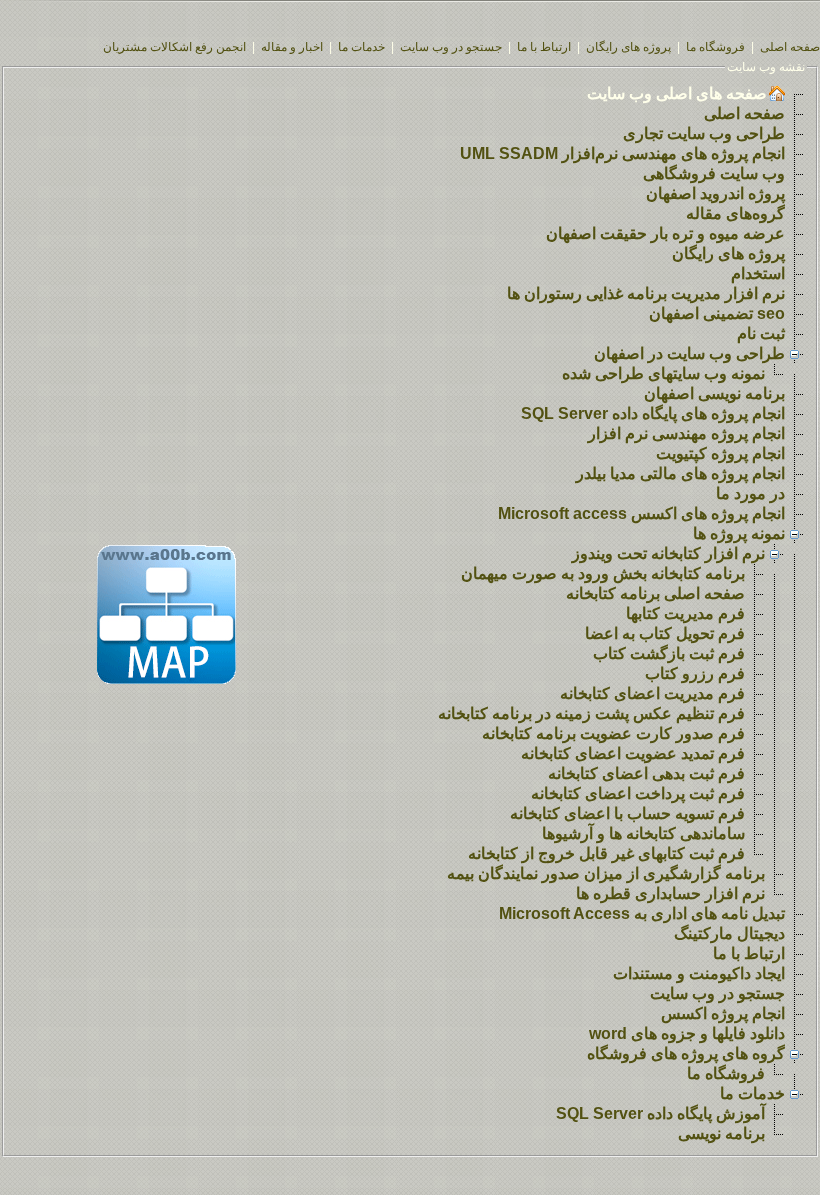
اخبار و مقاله (292, 47)
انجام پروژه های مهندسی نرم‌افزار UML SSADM (622, 153)
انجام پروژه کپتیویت (720, 453)
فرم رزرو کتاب (695, 673)
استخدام (758, 273)
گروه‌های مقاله (735, 213)
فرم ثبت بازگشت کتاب (669, 653)
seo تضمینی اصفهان (717, 313)
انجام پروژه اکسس (723, 1013)
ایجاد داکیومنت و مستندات (699, 973)
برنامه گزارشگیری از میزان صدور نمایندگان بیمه (606, 873)
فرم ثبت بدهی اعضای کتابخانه (646, 773)
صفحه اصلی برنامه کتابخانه (655, 593)
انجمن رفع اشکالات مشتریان (174, 47)
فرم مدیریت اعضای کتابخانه (652, 693)
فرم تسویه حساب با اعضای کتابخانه (627, 813)
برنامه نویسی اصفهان (714, 393)
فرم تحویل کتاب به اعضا (665, 633)
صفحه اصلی (790, 47)
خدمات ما (361, 47)
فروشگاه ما (715, 47)
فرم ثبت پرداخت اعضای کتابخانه (638, 793)
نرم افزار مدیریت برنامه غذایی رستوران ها (646, 293)
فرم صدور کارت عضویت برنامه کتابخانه (613, 733)
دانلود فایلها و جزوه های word (687, 1033)
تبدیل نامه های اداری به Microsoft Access (642, 913)
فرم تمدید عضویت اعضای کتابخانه (633, 753)
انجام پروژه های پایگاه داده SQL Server (653, 413)
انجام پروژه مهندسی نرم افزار (686, 433)
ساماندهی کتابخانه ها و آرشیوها (643, 833)
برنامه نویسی (721, 1133)
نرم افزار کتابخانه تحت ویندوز (668, 553)
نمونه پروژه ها (739, 533)
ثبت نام (761, 333)
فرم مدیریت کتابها (685, 613)
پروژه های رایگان (628, 47)
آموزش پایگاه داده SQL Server (660, 1113)
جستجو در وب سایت (451, 47)
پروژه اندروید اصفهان (715, 193)
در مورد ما (750, 493)
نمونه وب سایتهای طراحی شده (663, 373)
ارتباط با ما (544, 47)
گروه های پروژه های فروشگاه (686, 1053)
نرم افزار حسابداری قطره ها (670, 893)
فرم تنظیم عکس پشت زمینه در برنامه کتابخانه (591, 713)
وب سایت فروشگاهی (714, 173)
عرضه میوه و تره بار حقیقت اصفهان (665, 233)
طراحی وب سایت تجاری (704, 133)
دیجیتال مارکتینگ (729, 933)
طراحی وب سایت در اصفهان (689, 353)
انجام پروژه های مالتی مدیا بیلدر (680, 473)
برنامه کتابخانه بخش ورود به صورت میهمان (603, 573)
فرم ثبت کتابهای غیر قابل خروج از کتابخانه (606, 853)
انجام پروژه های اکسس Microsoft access (641, 513)
